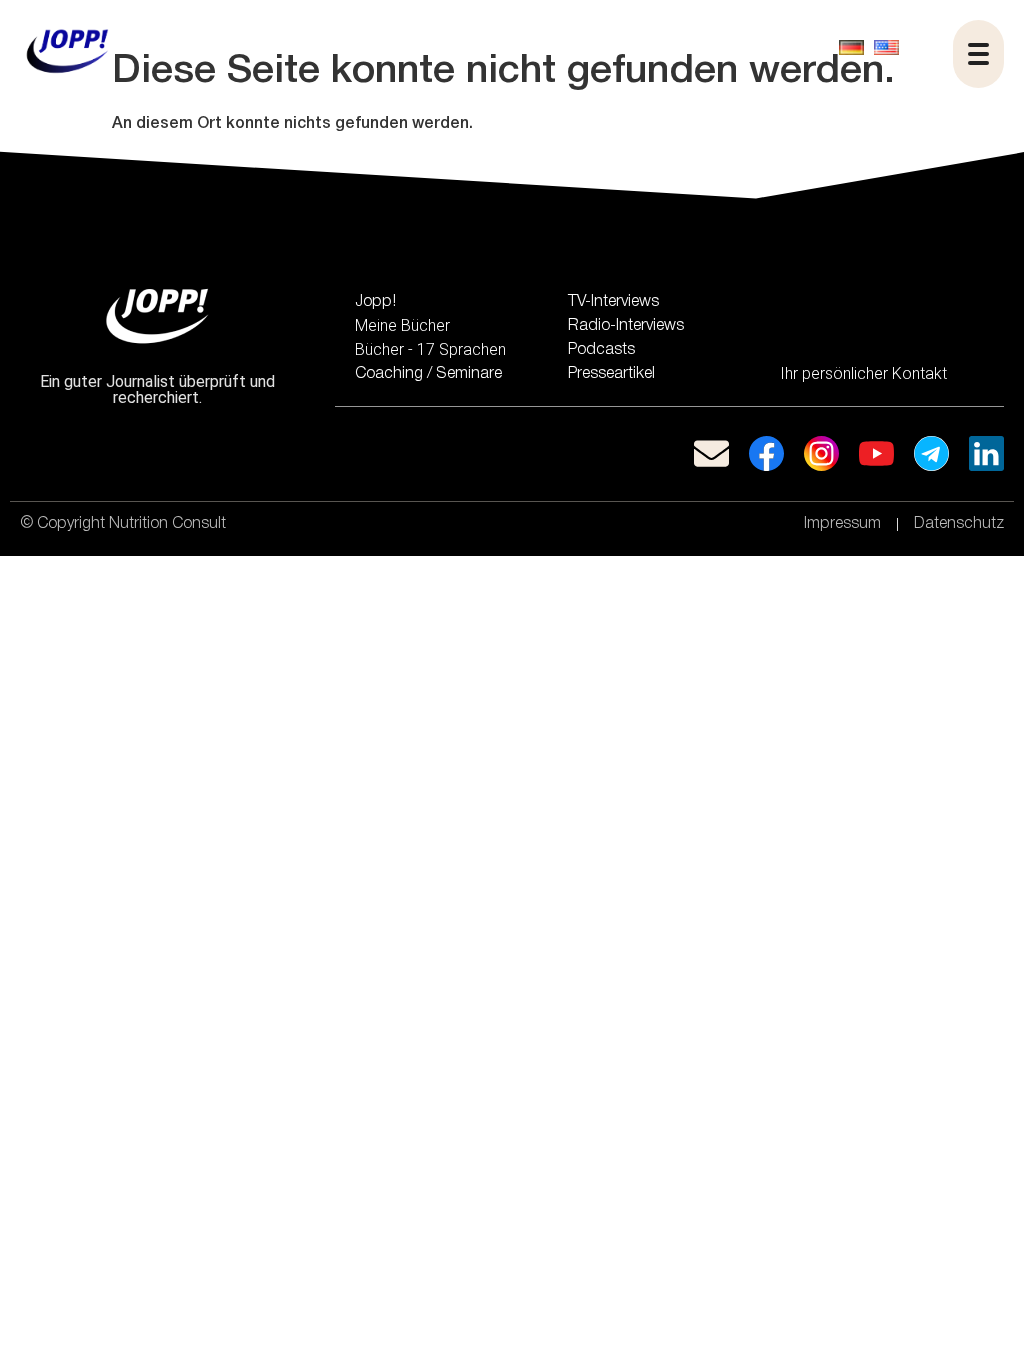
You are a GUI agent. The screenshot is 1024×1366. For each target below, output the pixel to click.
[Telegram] (931, 453)
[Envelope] (711, 453)
